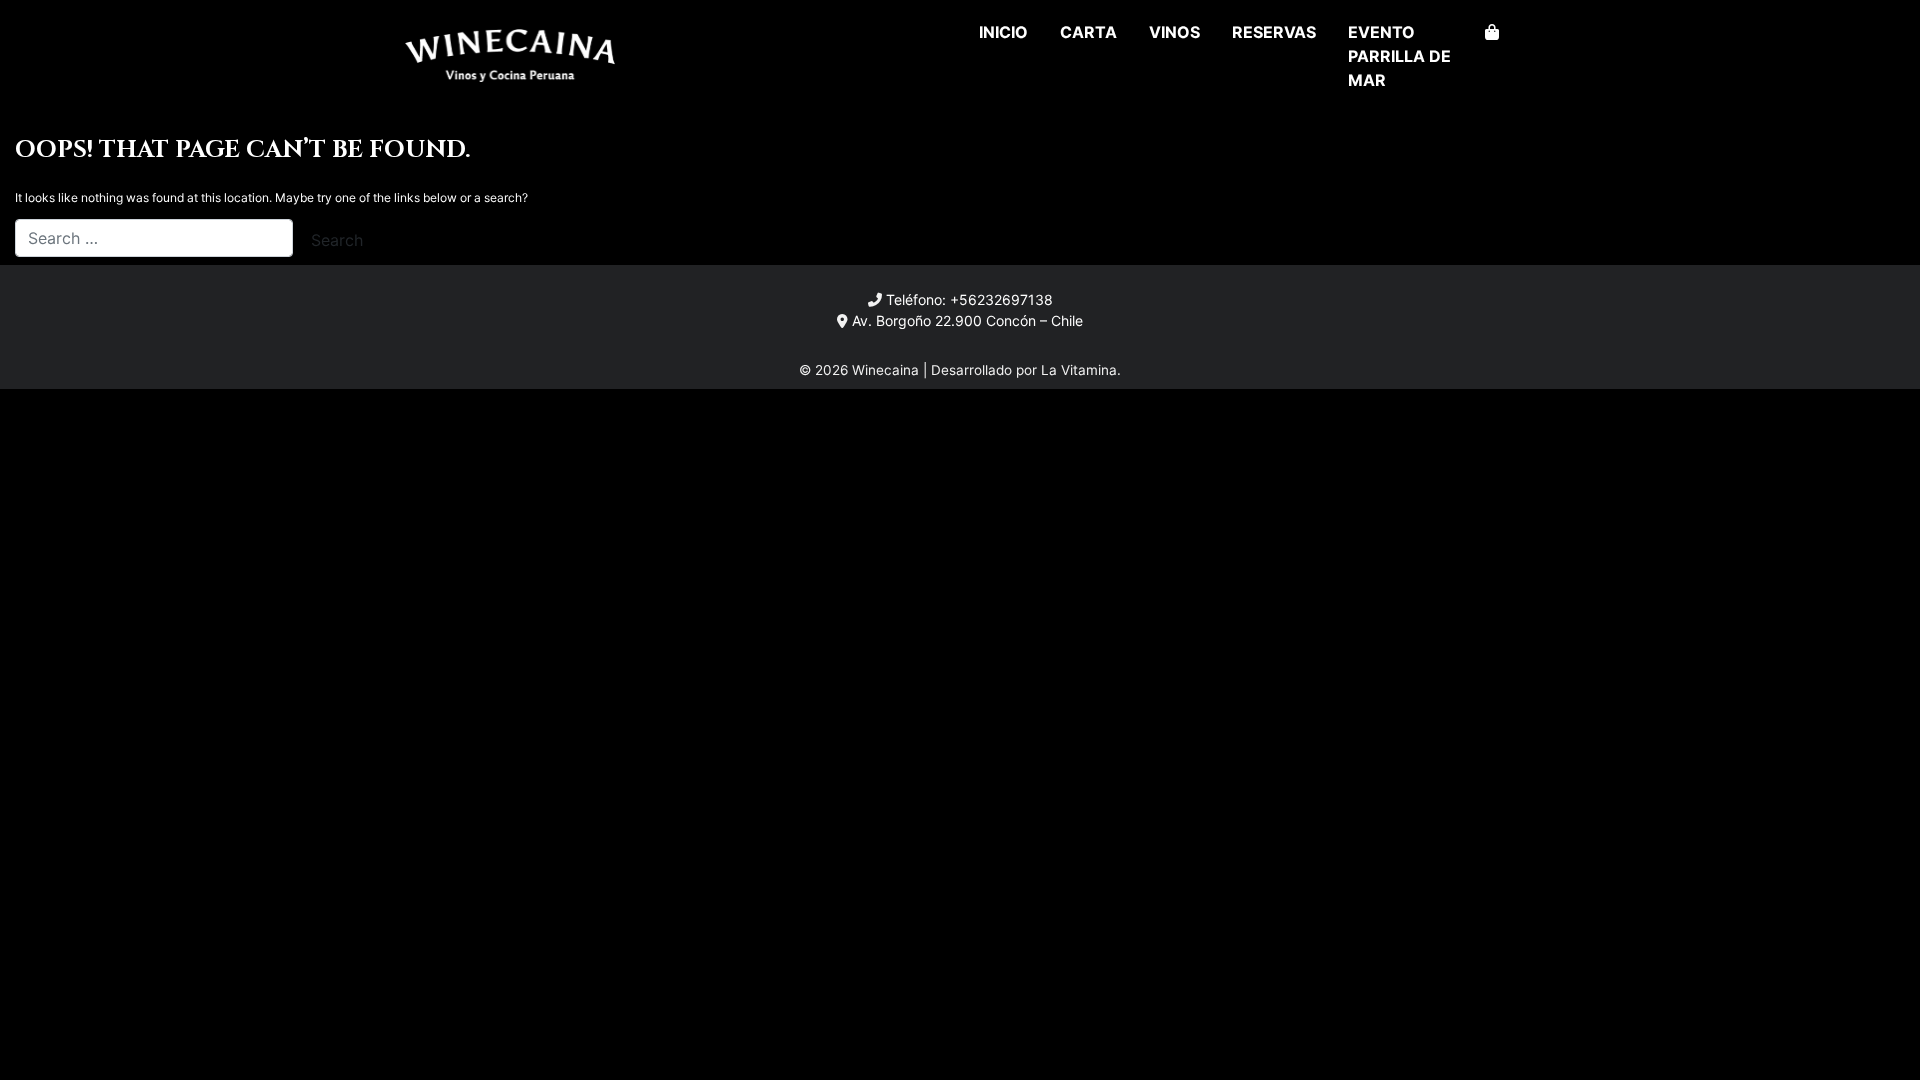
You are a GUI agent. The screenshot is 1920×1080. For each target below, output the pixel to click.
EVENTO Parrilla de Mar (1399, 56)
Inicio (1003, 32)
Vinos (1174, 32)
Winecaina (885, 370)
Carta (1088, 32)
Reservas (1274, 32)
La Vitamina (1079, 370)
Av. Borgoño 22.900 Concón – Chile (967, 320)
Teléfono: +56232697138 (969, 299)
